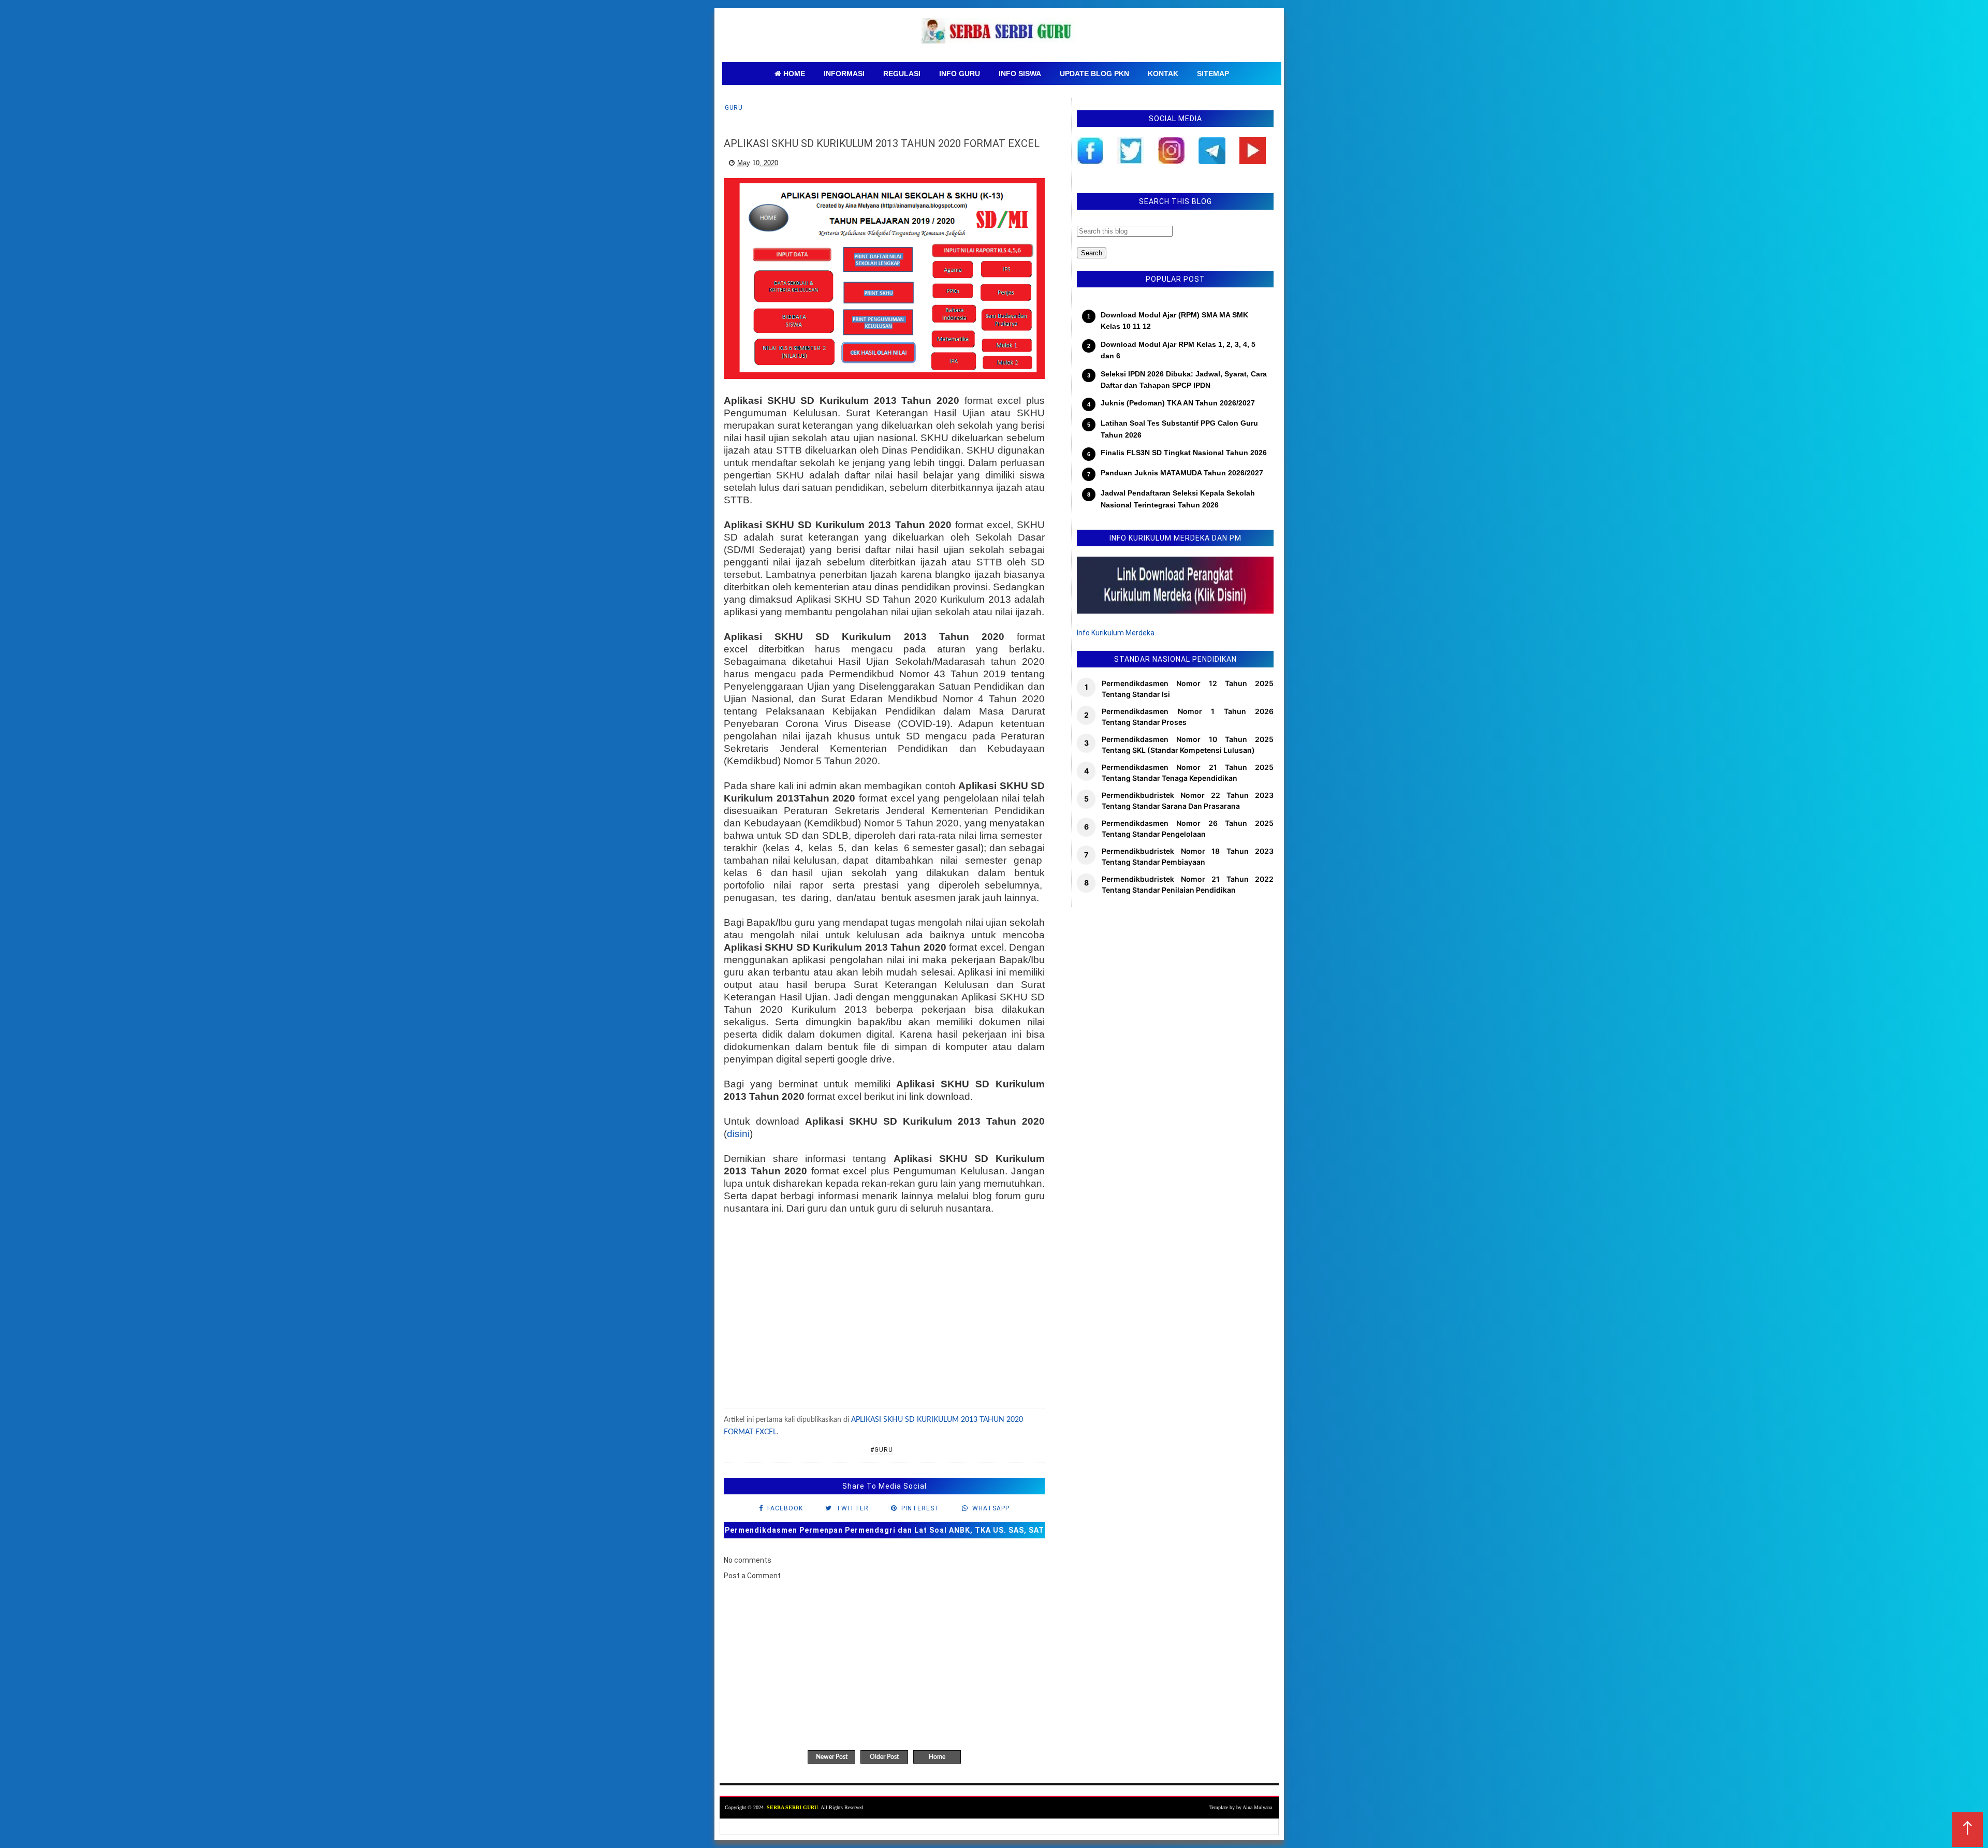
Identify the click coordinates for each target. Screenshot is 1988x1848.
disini (738, 1134)
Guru (734, 108)
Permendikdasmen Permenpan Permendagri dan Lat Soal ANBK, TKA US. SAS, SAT (885, 1530)
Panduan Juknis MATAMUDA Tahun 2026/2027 (1182, 473)
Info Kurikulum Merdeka (1116, 633)
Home (937, 1757)
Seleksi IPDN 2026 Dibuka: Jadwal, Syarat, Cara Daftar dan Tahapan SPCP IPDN (1184, 380)
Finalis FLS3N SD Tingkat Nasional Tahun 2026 (1184, 453)
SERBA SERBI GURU (792, 1807)
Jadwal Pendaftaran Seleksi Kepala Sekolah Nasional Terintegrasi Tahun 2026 (1178, 499)
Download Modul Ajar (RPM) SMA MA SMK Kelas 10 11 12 (1174, 321)
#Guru (882, 1450)
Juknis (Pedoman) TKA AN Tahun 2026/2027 (1178, 403)
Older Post (884, 1757)
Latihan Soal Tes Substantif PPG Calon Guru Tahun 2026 (1179, 429)
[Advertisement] (884, 1313)
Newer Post (832, 1757)
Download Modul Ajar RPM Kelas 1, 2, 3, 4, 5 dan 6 (1178, 350)
